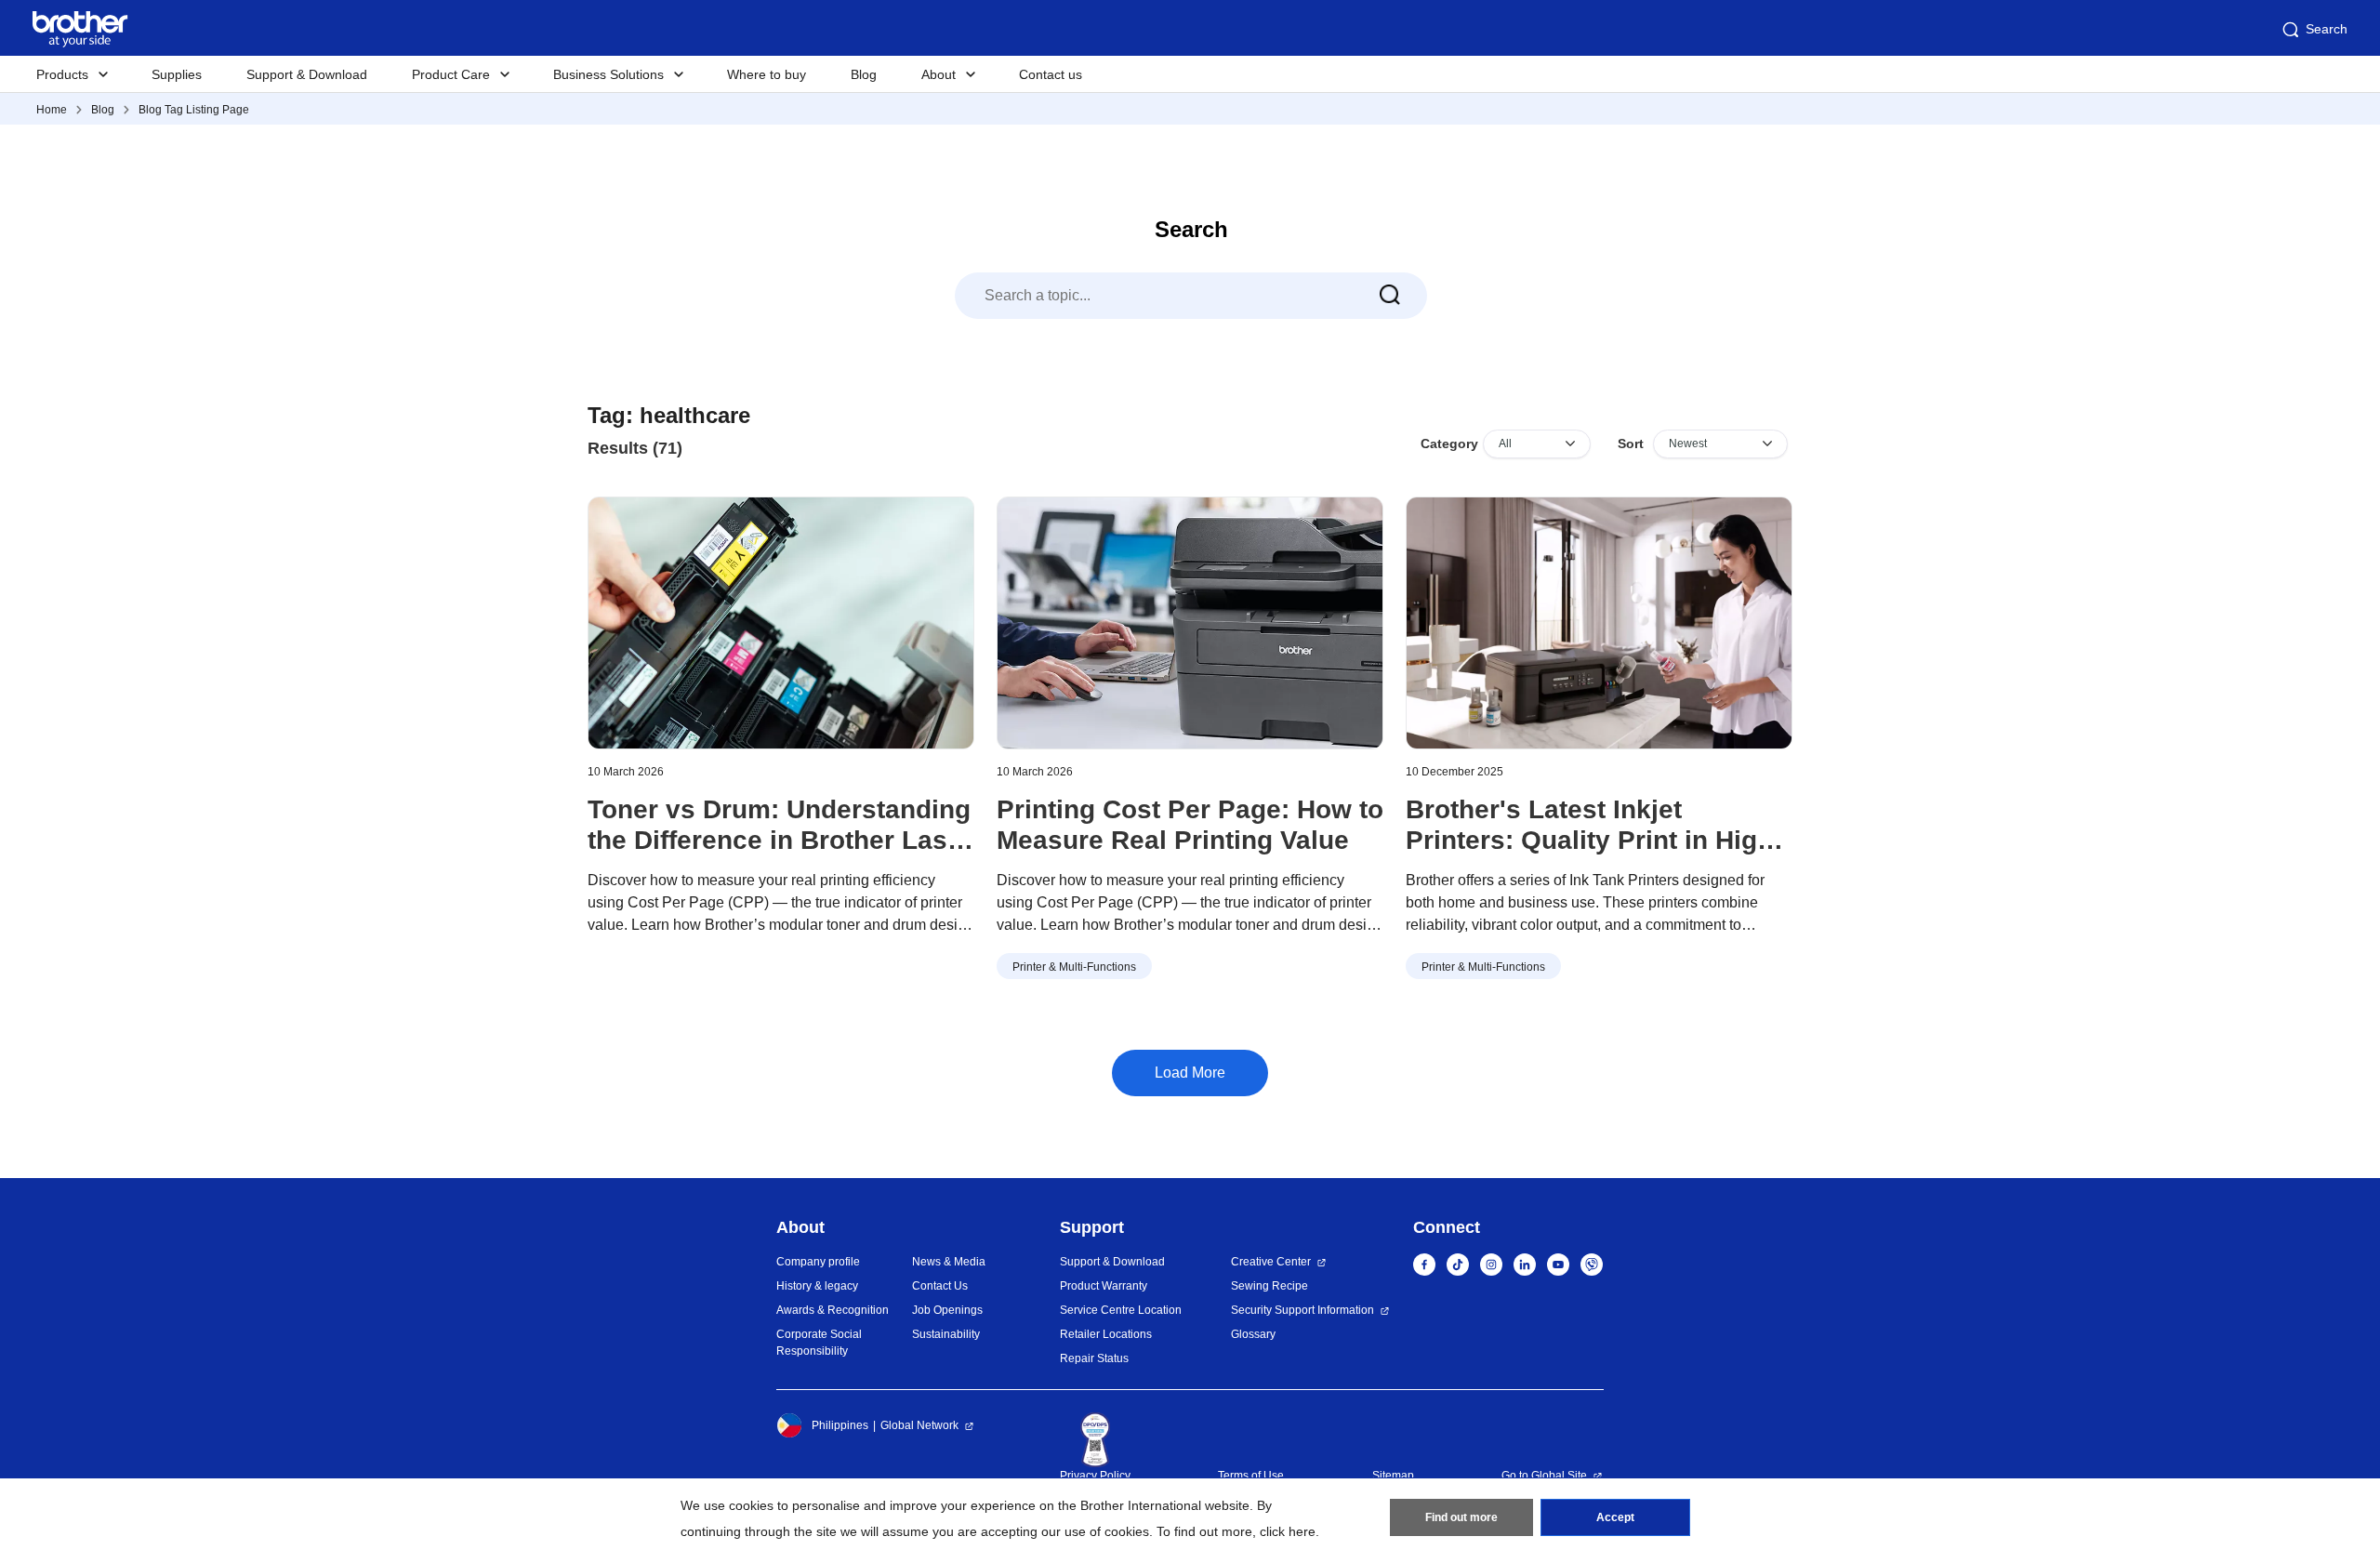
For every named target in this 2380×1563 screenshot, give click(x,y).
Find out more (1461, 1517)
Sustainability (946, 1334)
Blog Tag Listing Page (194, 110)
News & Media (949, 1262)
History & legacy (817, 1286)
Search (2327, 29)
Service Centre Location (1121, 1310)
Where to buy (767, 74)
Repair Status (1094, 1358)
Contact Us (940, 1286)
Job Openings (947, 1310)
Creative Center (1271, 1262)
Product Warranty (1104, 1286)
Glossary (1253, 1334)
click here (1288, 1531)
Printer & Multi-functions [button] (1074, 967)
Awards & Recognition (833, 1310)
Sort (1631, 444)
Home (52, 110)
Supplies (177, 74)
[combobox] (1191, 296)
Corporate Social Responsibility (819, 1343)
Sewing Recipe (1269, 1286)
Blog (864, 74)
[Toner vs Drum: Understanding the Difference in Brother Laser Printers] (781, 623)
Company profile (818, 1262)
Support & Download (307, 74)
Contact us (1051, 74)
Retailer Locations (1106, 1334)
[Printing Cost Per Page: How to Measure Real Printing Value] (1190, 623)
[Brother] (1599, 623)
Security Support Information (1302, 1310)
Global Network (919, 1425)
